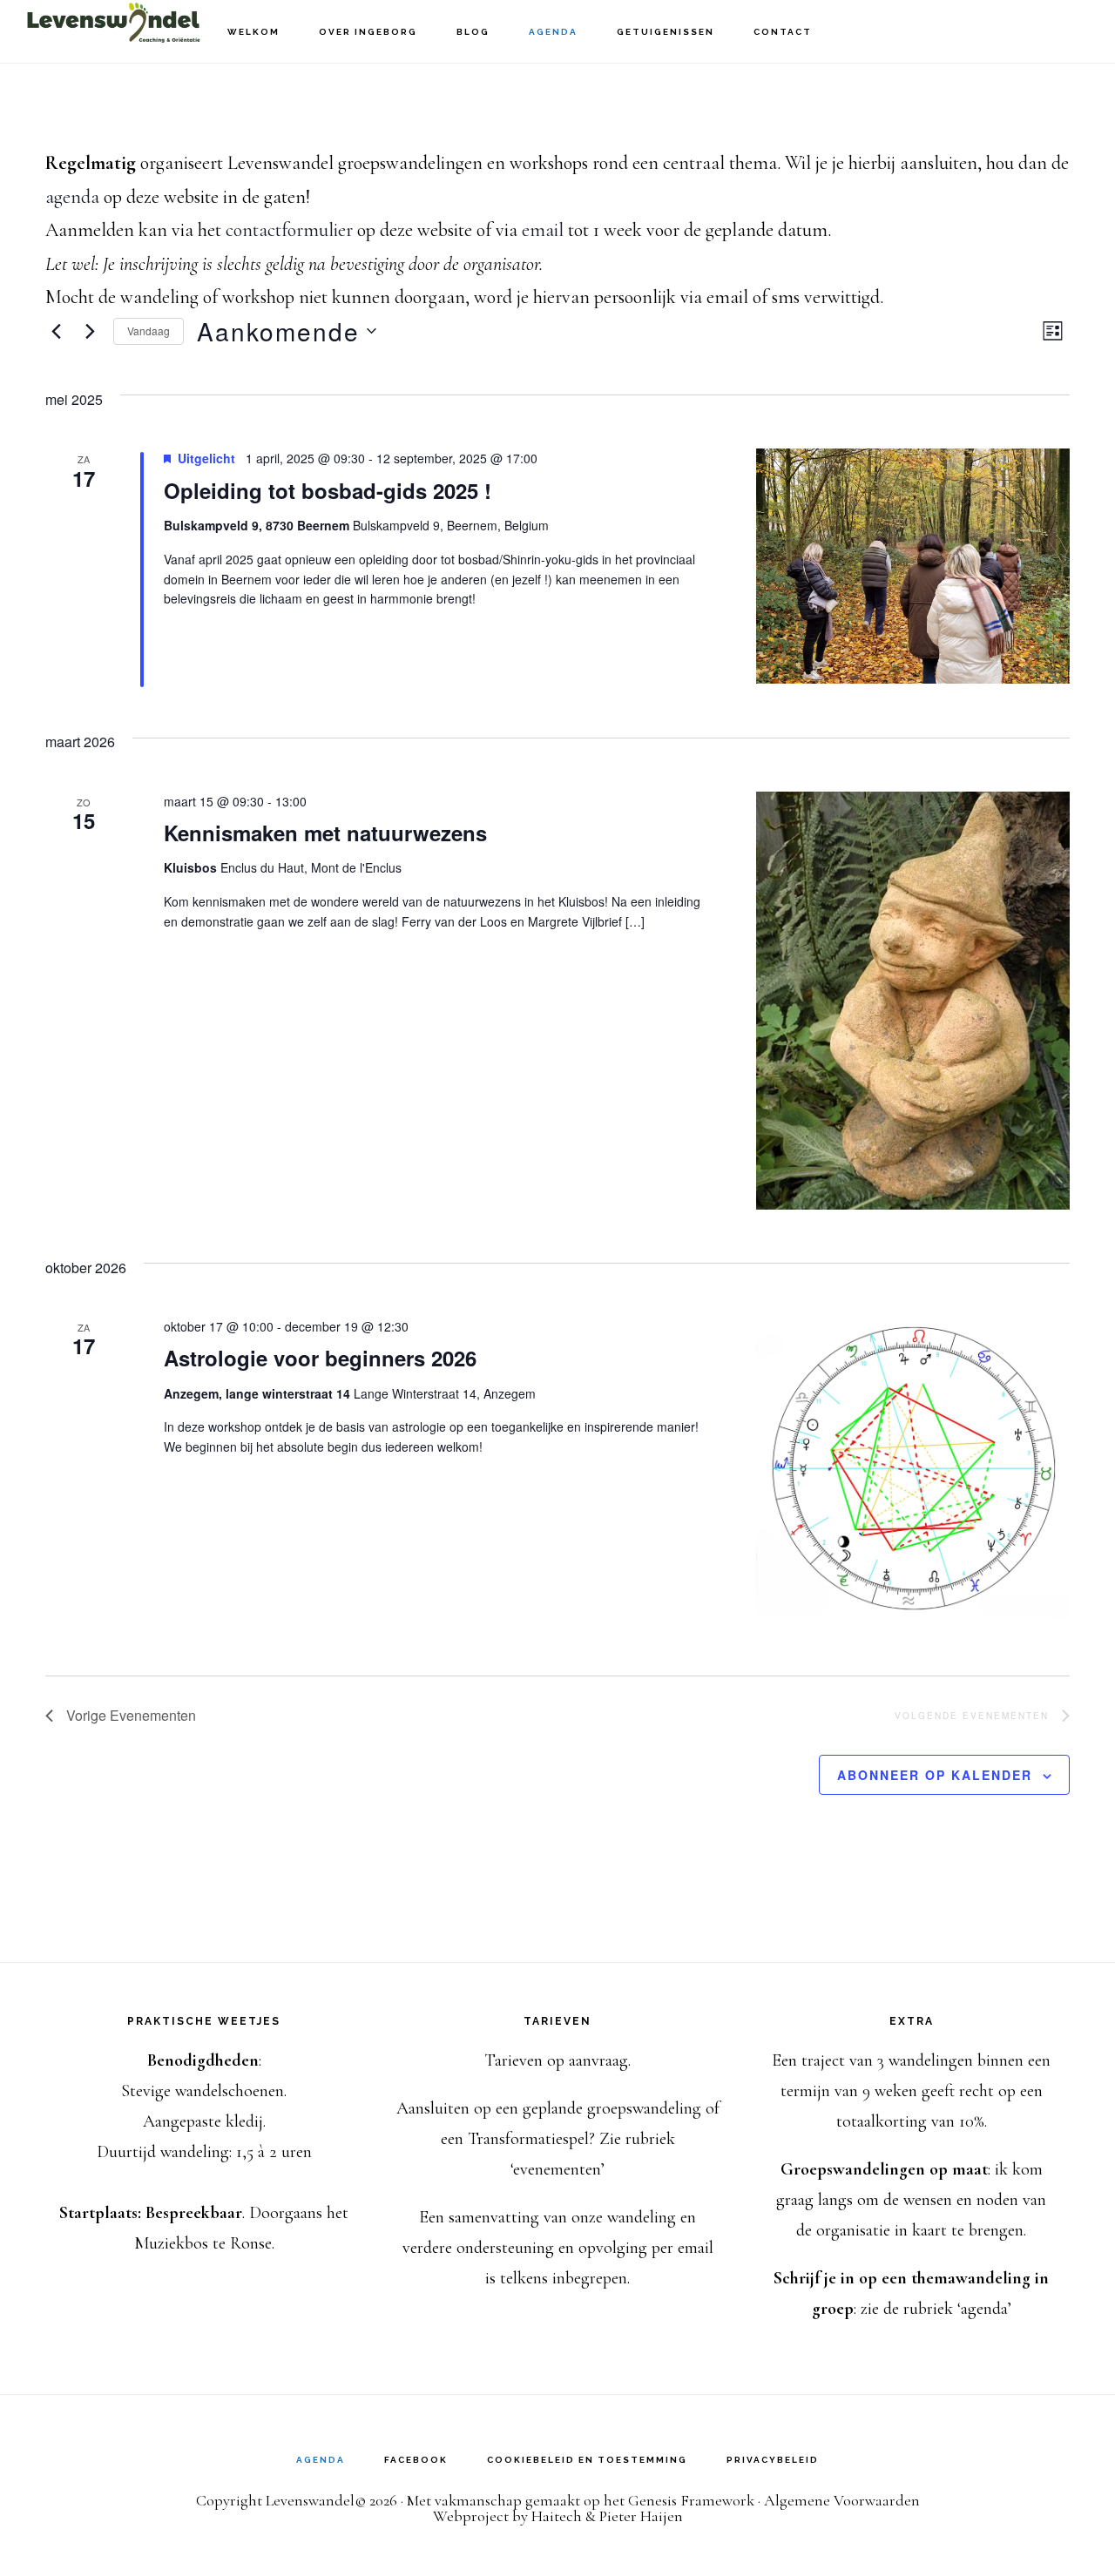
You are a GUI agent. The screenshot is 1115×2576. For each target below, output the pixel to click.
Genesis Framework (691, 2500)
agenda (72, 197)
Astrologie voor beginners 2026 (320, 1358)
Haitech (557, 2516)
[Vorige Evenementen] (56, 331)
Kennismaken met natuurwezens (325, 833)
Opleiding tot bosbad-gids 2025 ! (328, 490)
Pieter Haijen (641, 2516)
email (543, 230)
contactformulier (289, 230)
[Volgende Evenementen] (90, 331)
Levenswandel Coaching (113, 31)
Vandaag (149, 330)
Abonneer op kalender (935, 1775)
